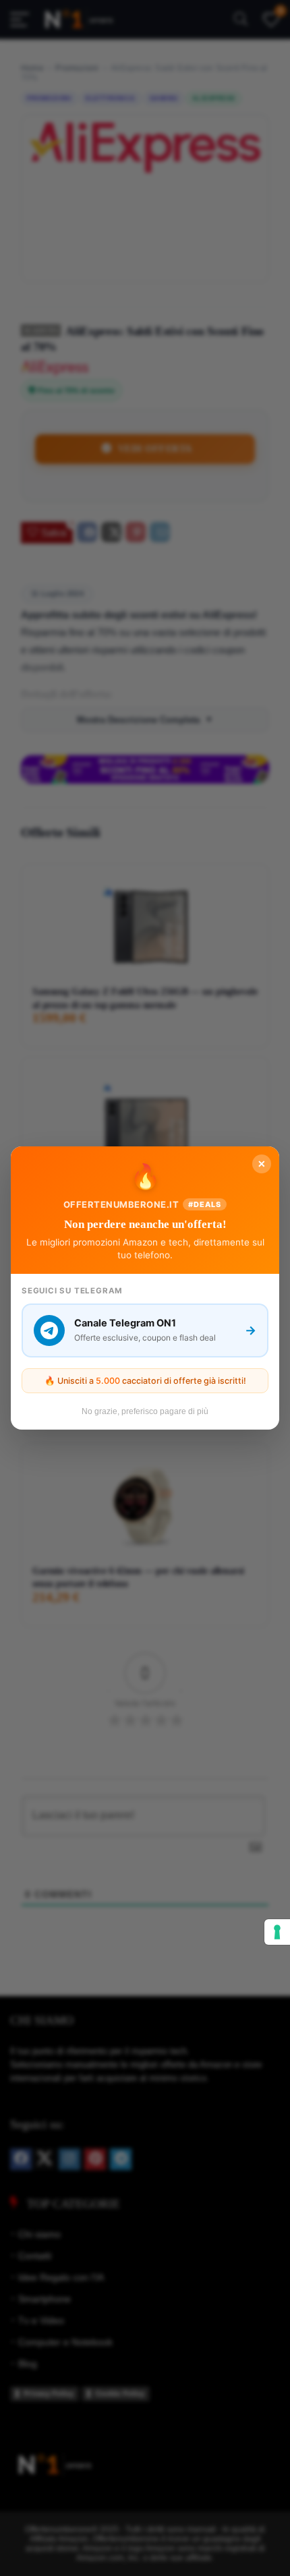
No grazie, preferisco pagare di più (145, 1411)
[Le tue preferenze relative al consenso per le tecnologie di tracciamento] (277, 1932)
